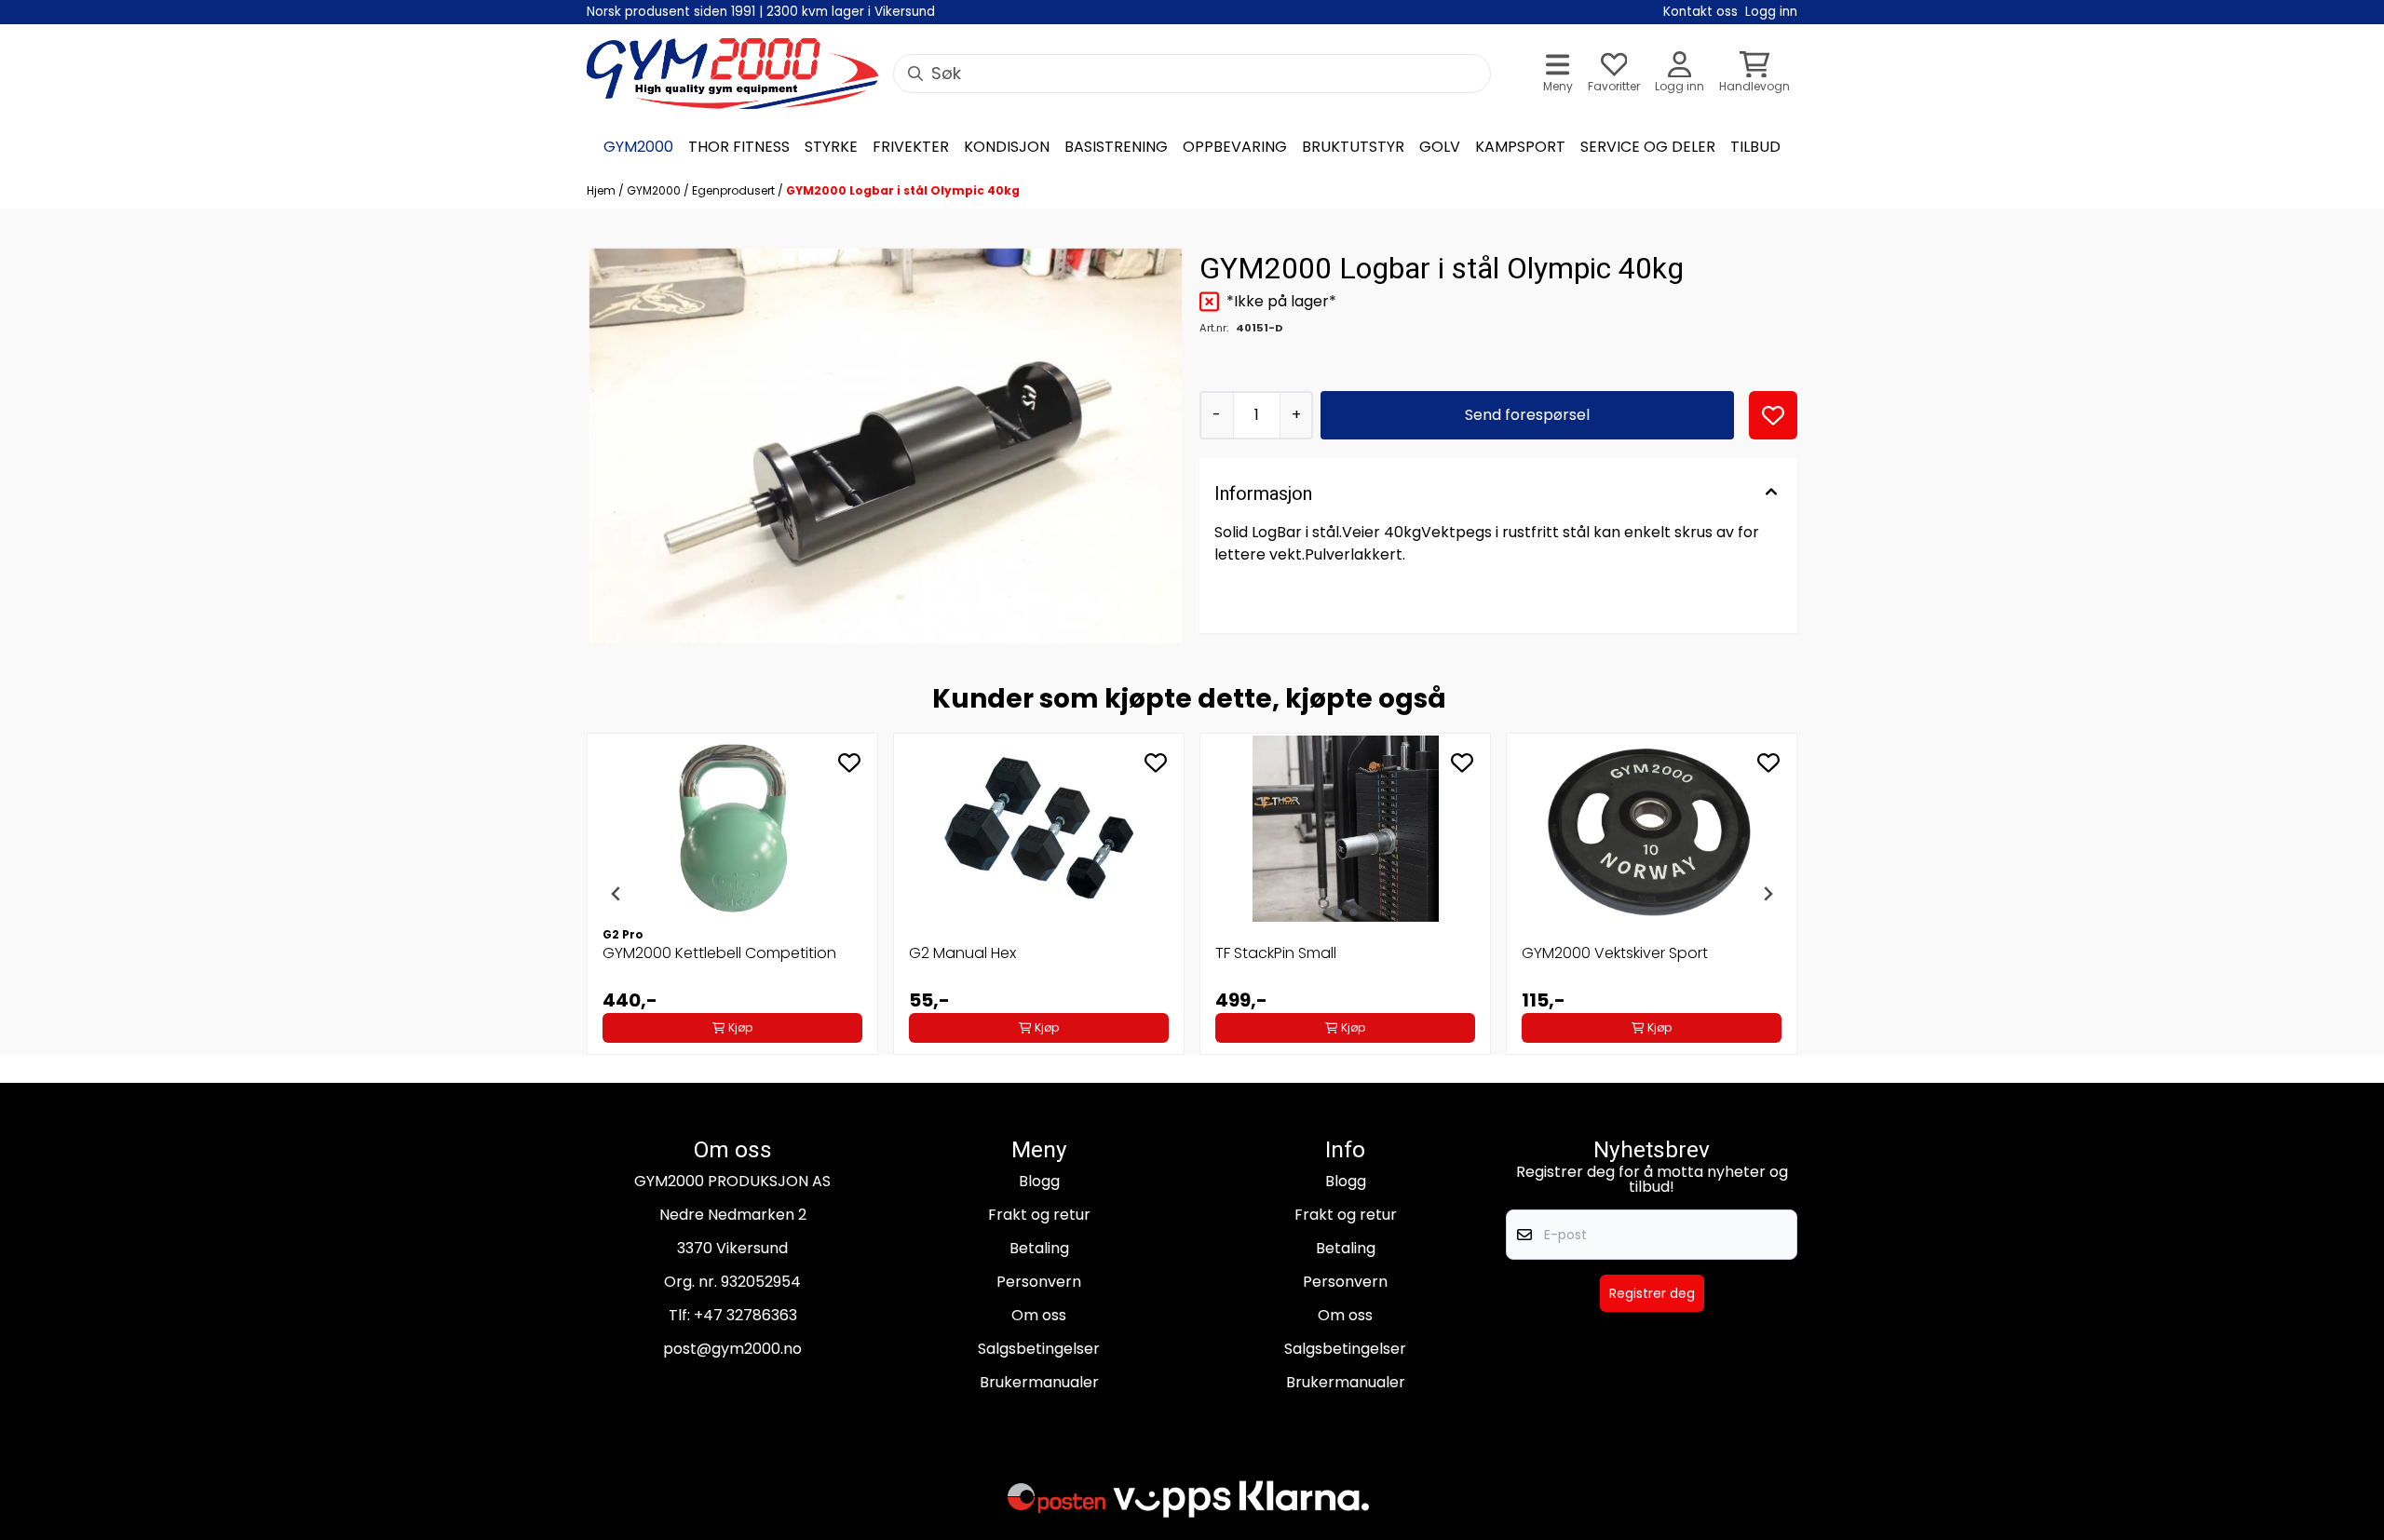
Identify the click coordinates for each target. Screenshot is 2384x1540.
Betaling (1039, 1248)
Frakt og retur (1039, 1215)
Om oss (1039, 1315)
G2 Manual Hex (962, 953)
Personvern (1039, 1282)
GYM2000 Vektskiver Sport (1615, 953)
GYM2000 (655, 190)
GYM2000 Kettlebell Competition (719, 953)
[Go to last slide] (616, 894)
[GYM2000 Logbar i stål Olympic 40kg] (886, 446)
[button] (1773, 415)
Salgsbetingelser (1039, 1349)
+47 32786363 (745, 1315)
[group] (732, 894)
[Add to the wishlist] (849, 763)
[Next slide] (1768, 894)
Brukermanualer (1039, 1382)
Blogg (1039, 1181)
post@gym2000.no (732, 1349)
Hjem (603, 190)
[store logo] (732, 74)
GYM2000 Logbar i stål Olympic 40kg (903, 190)
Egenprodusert (735, 190)
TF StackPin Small (1276, 953)
